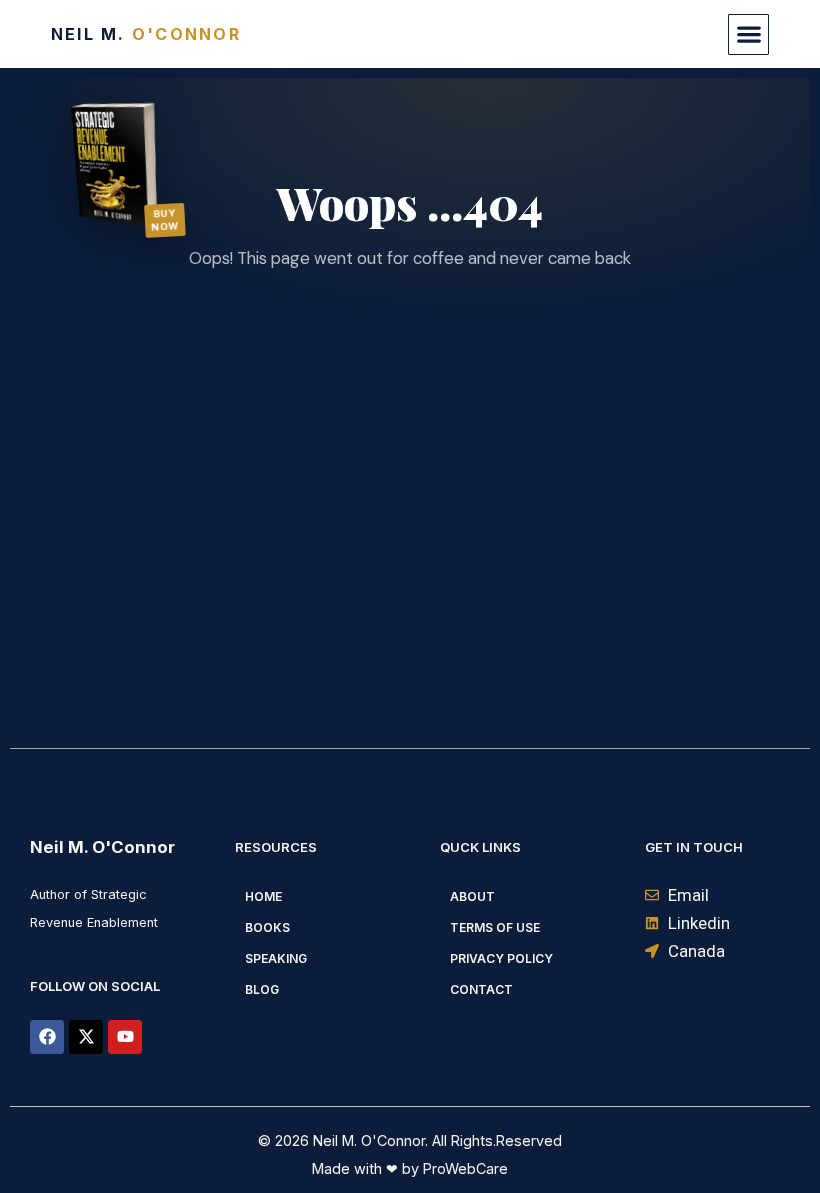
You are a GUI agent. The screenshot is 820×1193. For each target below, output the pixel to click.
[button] (748, 34)
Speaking (276, 958)
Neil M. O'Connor (102, 847)
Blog (262, 989)
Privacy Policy (501, 958)
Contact (481, 989)
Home (263, 896)
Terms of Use (495, 927)
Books (267, 927)
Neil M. (146, 34)
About (472, 896)
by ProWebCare (453, 1168)
